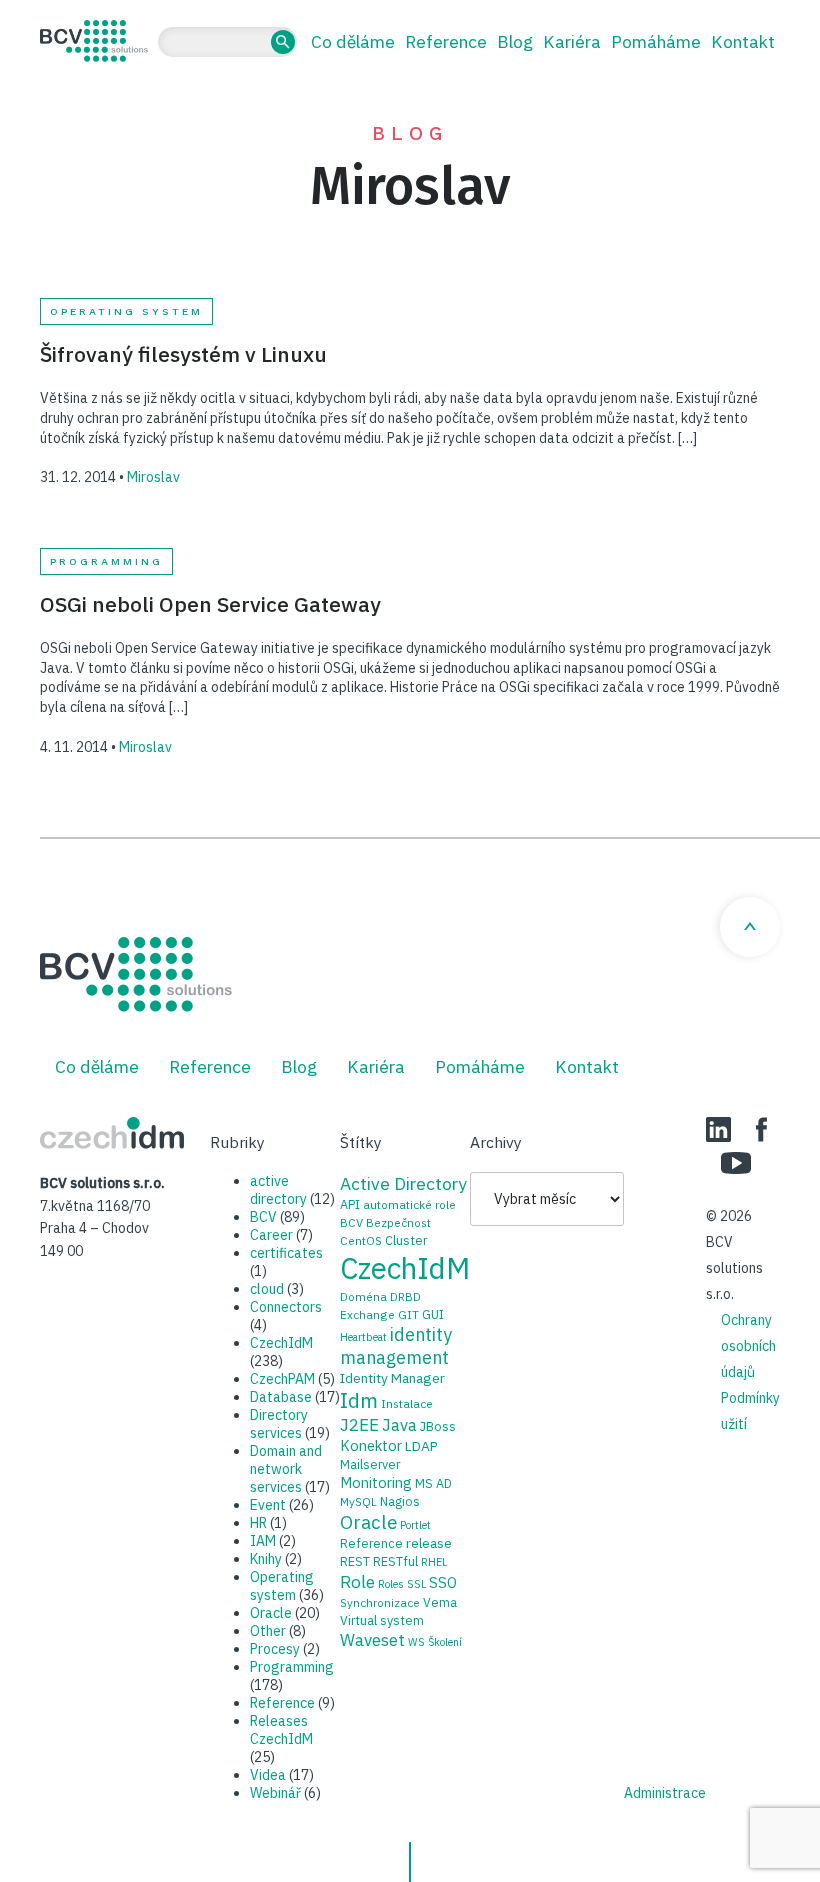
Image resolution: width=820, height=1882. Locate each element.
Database (281, 1397)
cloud (267, 1289)
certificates (286, 1253)
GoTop (750, 927)
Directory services (279, 1424)
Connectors (286, 1307)
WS (416, 1642)
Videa (268, 1775)
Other (268, 1631)
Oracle (271, 1613)
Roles (391, 1584)
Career (271, 1235)
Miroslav (153, 477)
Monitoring (376, 1482)
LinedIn (718, 1129)
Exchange (367, 1314)
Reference (446, 41)
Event (268, 1505)
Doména (363, 1296)
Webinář (275, 1793)
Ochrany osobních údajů (748, 1346)
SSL (416, 1584)
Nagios (400, 1501)
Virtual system (382, 1620)
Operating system (126, 311)
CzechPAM (282, 1379)
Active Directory (403, 1183)
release (429, 1543)
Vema (440, 1602)
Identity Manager (392, 1378)
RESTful (395, 1561)
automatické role (409, 1204)
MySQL (358, 1501)
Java (399, 1425)
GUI (433, 1314)
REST (355, 1561)
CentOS (361, 1240)
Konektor (371, 1445)
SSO (443, 1582)
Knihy (266, 1559)
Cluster (406, 1240)
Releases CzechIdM (281, 1730)
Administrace (665, 1793)
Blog (515, 41)
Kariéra (572, 41)
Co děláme (353, 41)
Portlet (415, 1525)
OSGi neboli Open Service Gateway (210, 604)
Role (357, 1581)
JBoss (438, 1426)
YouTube (736, 1162)
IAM (263, 1541)
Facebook (761, 1129)
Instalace (407, 1403)
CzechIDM (112, 1133)
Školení (445, 1642)
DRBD (405, 1296)
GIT (408, 1314)
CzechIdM (281, 1343)
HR (258, 1523)
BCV (263, 1217)
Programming (106, 561)
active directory (278, 1190)
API (350, 1204)
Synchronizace (380, 1602)
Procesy (275, 1649)
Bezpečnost (398, 1222)
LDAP (421, 1446)
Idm (359, 1400)
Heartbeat (363, 1337)
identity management (396, 1346)
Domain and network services (286, 1469)
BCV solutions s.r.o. (94, 41)
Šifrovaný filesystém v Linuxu (183, 354)
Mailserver (370, 1464)
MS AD (433, 1483)
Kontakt (743, 41)
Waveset (372, 1640)
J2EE (359, 1425)
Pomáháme (656, 41)
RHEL (434, 1562)
